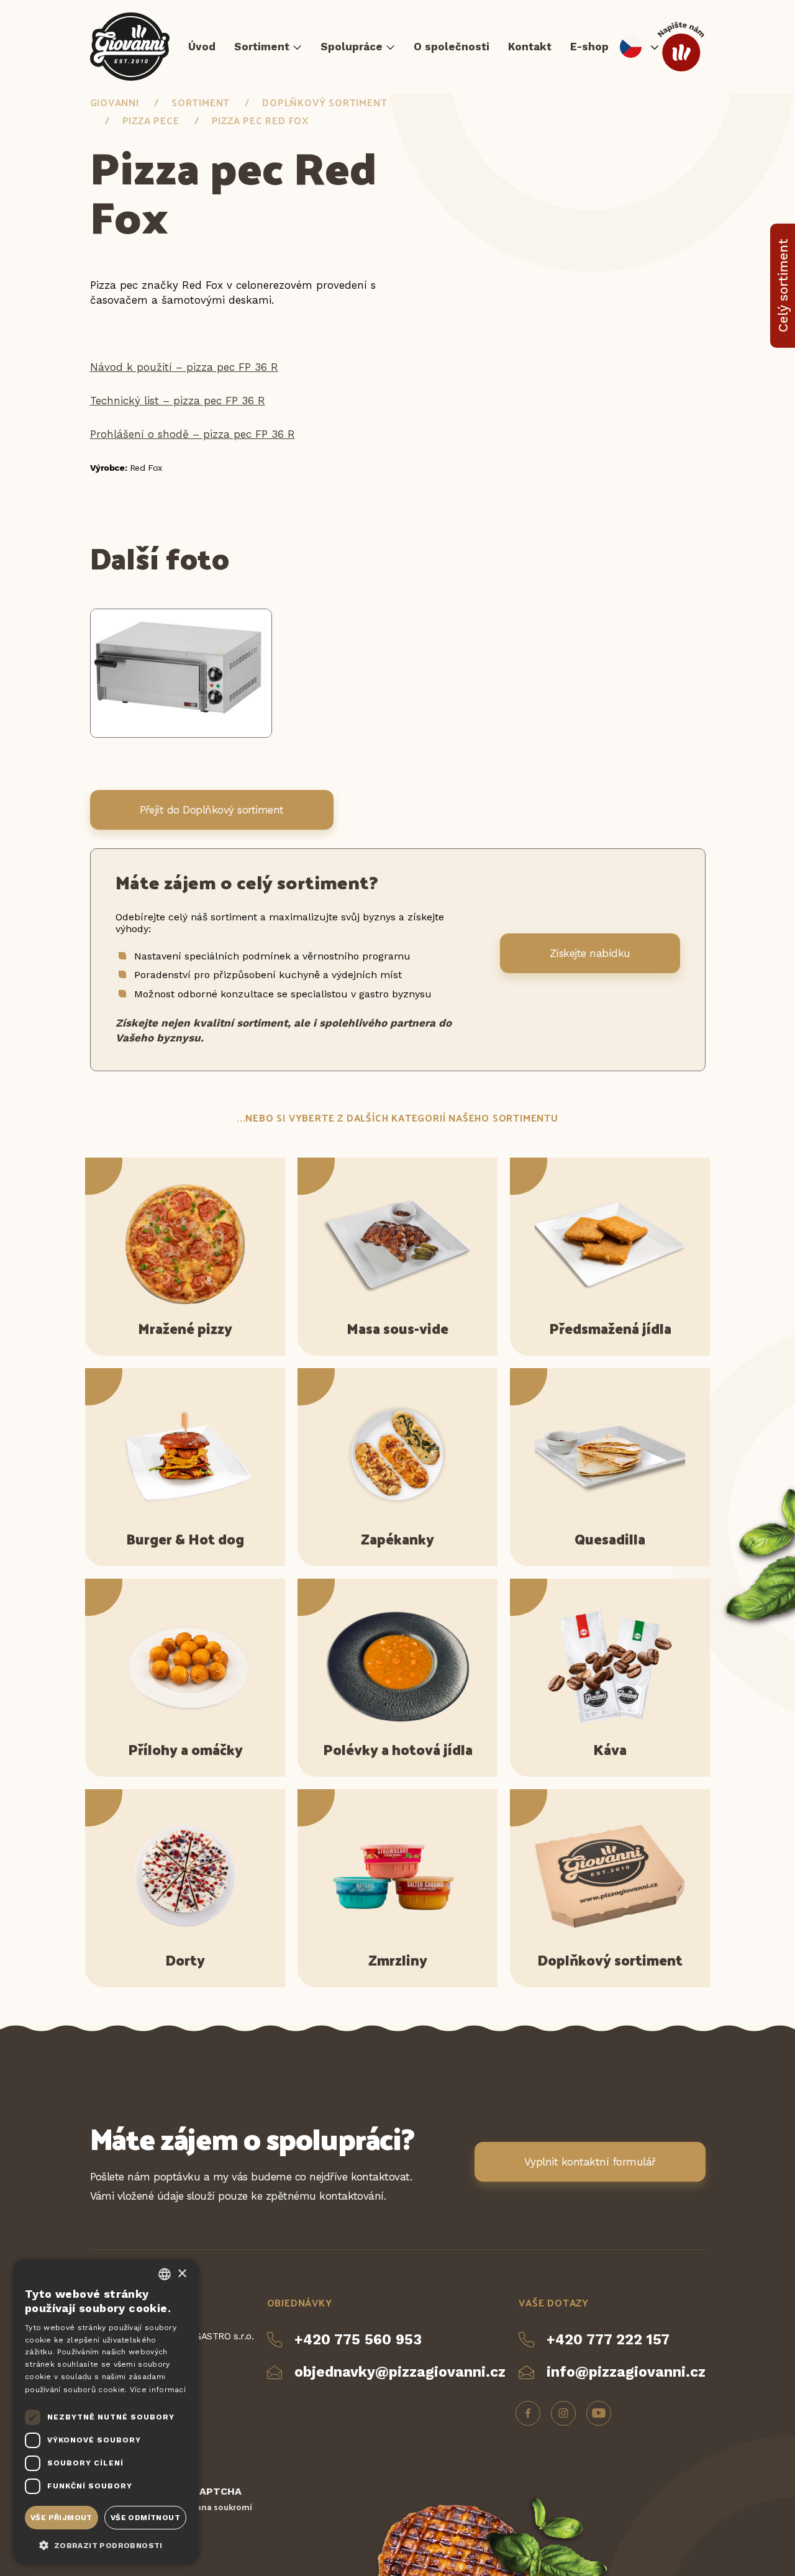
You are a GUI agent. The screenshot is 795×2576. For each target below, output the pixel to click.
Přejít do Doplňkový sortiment (212, 810)
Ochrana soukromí (214, 2507)
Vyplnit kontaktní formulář (590, 2162)
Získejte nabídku (590, 953)
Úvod (202, 47)
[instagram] (563, 2413)
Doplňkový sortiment (325, 102)
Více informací (158, 2390)
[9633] (181, 734)
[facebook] (528, 2413)
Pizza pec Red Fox (261, 120)
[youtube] (599, 2413)
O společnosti (452, 47)
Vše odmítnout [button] (145, 2518)
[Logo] (130, 47)
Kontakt (530, 47)
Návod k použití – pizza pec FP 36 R (184, 367)
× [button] (182, 2274)
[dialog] (106, 2411)
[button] (106, 2544)
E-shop (589, 47)
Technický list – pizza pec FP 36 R (178, 401)
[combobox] (165, 2274)
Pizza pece (151, 120)
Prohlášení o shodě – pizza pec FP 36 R (193, 434)
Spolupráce (352, 47)
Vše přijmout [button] (61, 2518)
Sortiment (262, 47)
